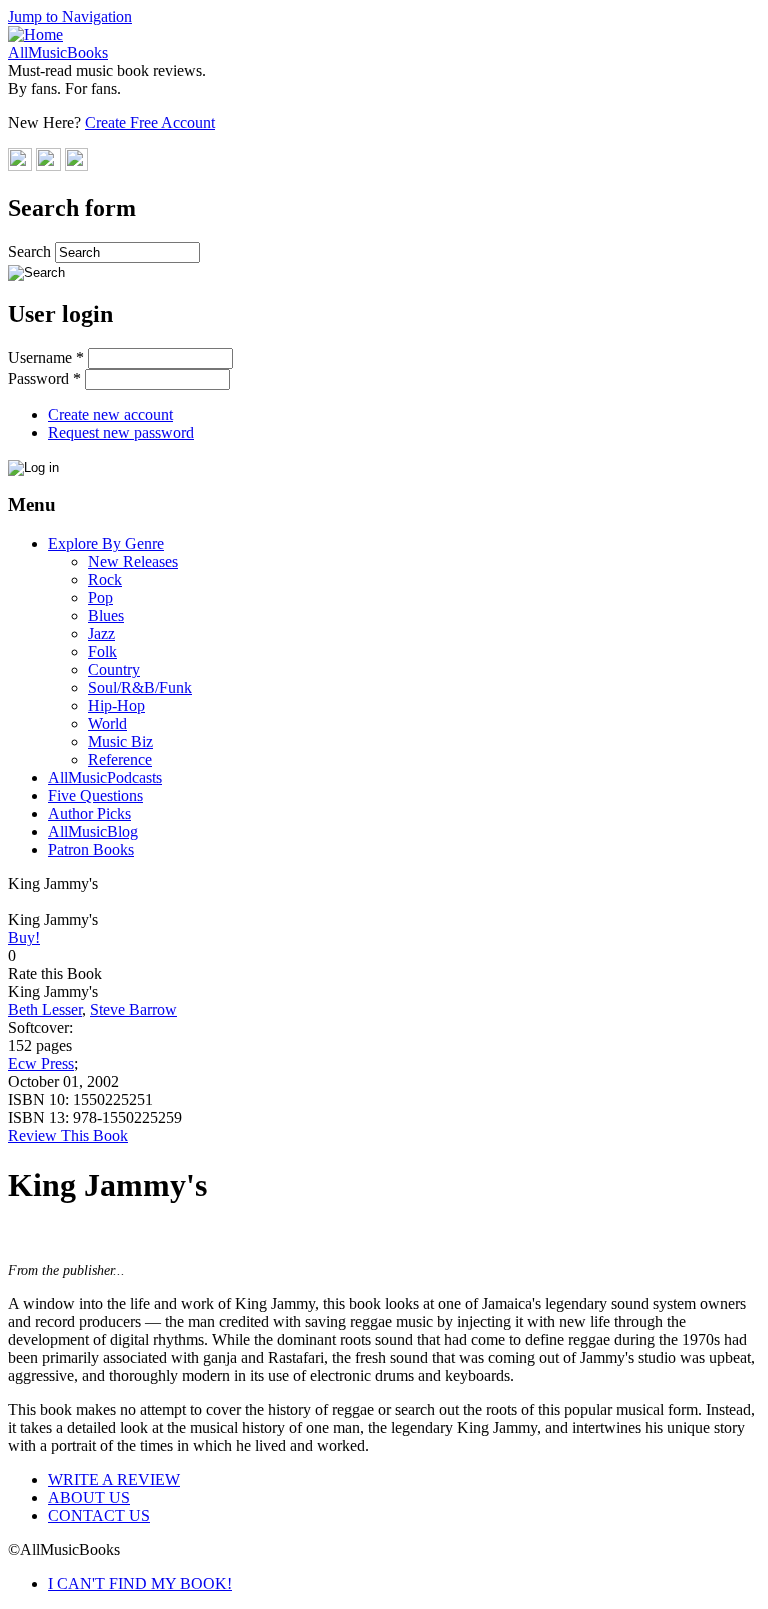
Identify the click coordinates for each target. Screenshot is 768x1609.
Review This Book (68, 1135)
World (107, 723)
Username (46, 357)
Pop (100, 597)
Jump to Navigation (70, 16)
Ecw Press (41, 1063)
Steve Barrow (133, 1009)
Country (114, 669)
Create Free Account (150, 122)
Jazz (101, 633)
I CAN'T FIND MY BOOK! (140, 1583)
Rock (105, 579)
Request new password (121, 432)
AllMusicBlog (93, 831)
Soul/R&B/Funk (140, 687)
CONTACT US (99, 1515)
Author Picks (89, 813)
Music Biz (120, 741)
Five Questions (95, 795)
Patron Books (91, 849)
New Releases (133, 561)
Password (44, 378)
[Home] (35, 34)
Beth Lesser (45, 1009)
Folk (102, 651)
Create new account (110, 414)
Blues (106, 615)
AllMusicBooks (58, 52)
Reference (120, 759)
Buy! (24, 937)
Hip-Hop (116, 705)
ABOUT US (89, 1497)
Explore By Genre (106, 543)
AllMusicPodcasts (105, 777)
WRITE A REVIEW (114, 1479)
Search (31, 251)
